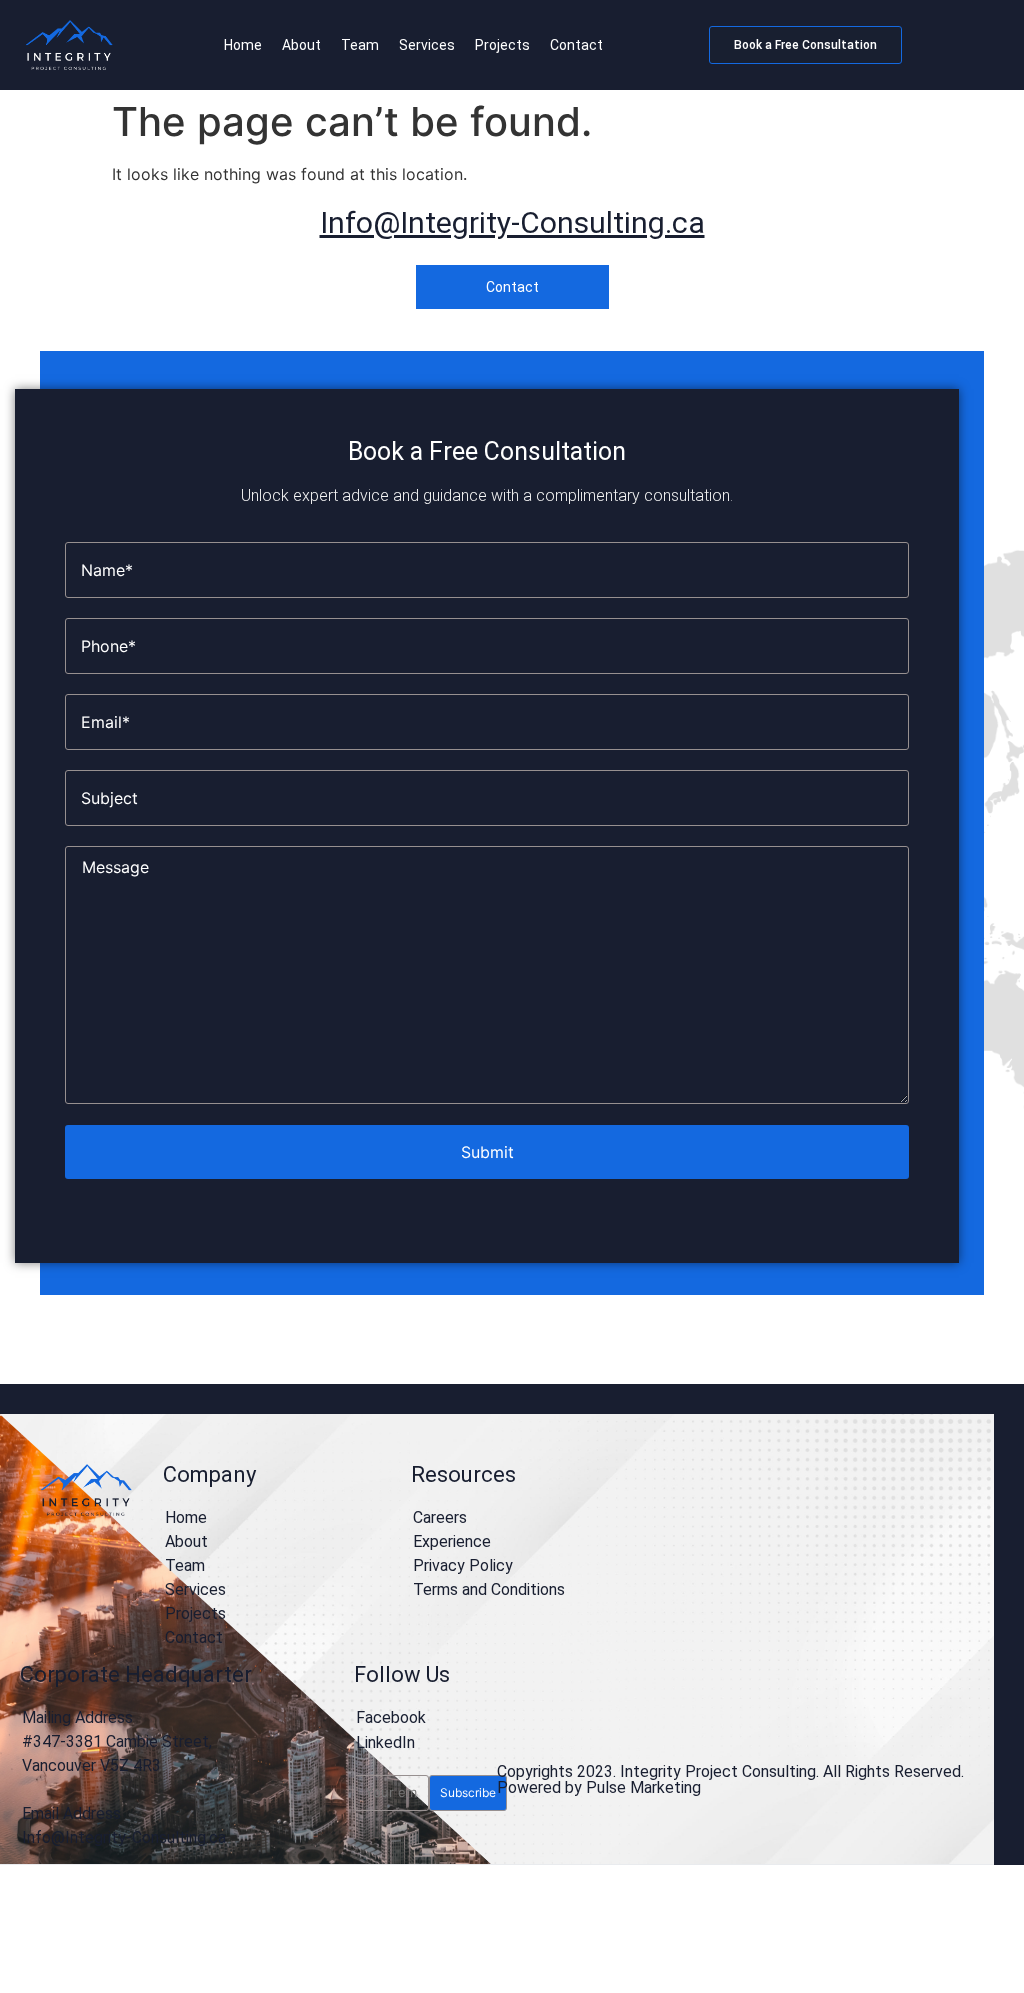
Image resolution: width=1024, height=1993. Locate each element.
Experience (452, 1541)
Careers (440, 1517)
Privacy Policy (463, 1565)
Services (427, 45)
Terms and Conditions (489, 1589)
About (301, 45)
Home (243, 45)
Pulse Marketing (643, 1787)
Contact (576, 45)
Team (360, 45)
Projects (502, 45)
